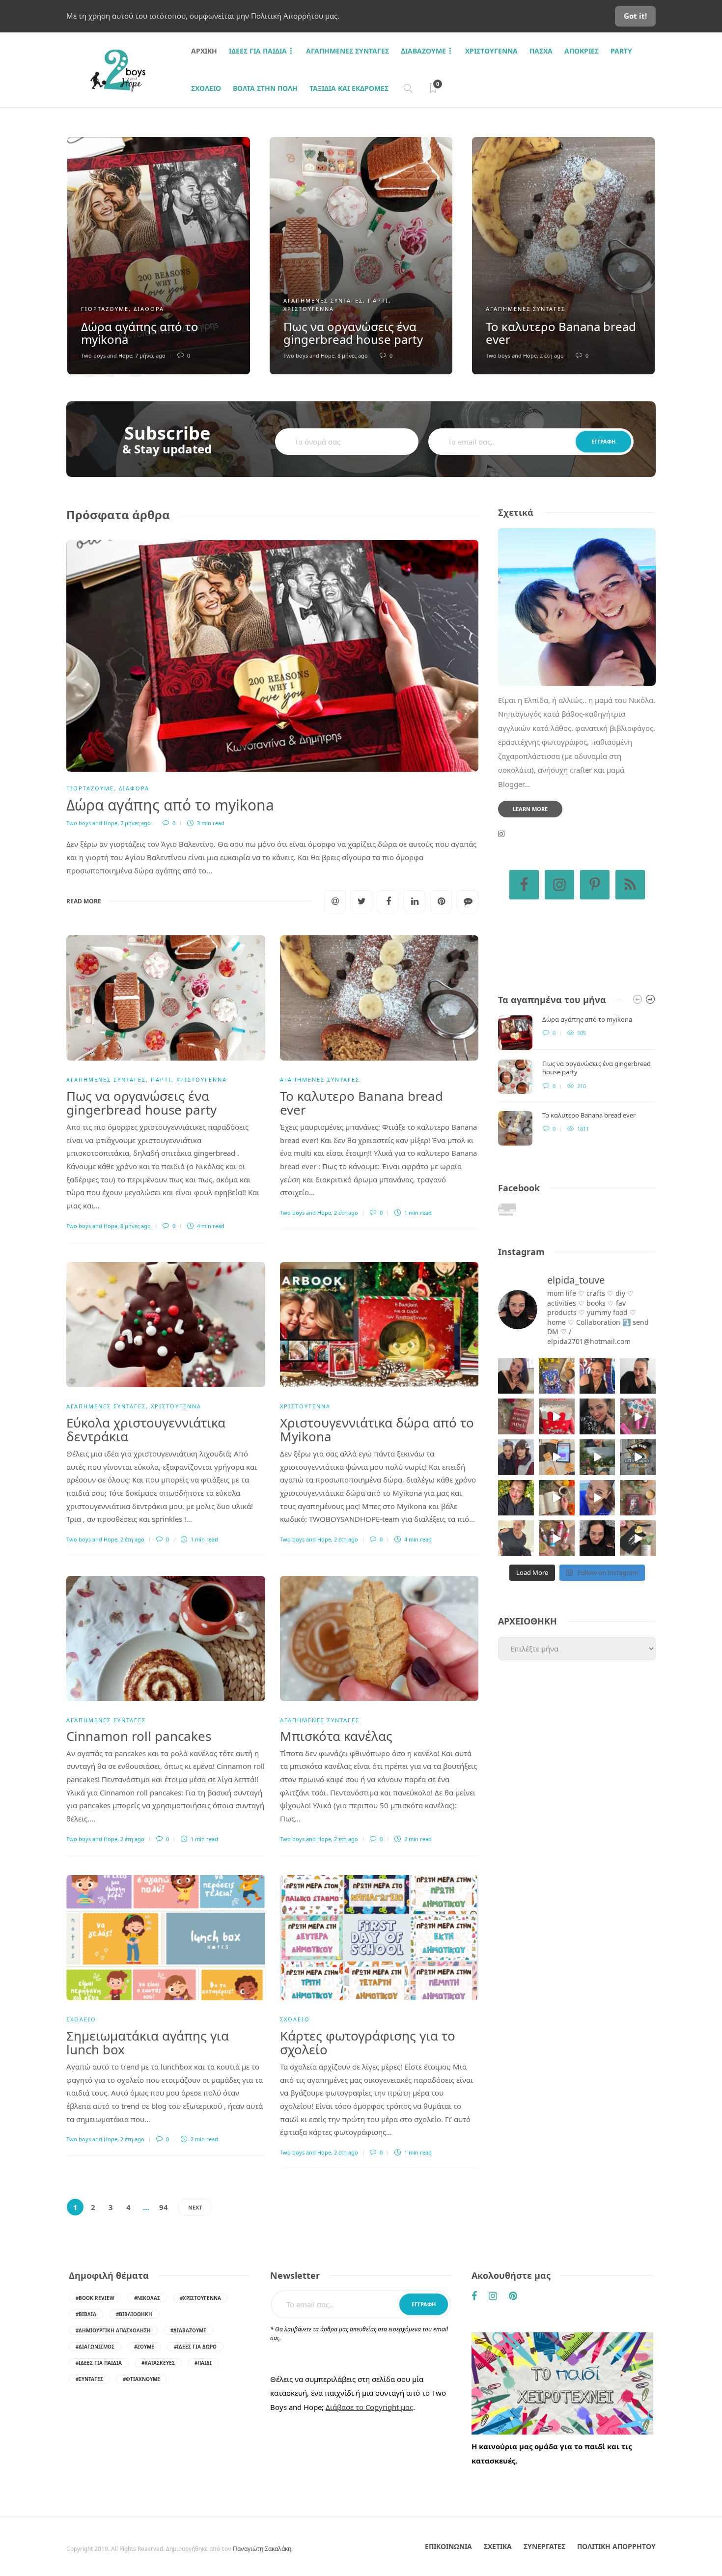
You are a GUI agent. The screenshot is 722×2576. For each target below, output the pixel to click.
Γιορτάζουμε (105, 309)
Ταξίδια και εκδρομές (349, 88)
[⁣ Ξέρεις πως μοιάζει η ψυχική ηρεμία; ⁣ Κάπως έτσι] (597, 1538)
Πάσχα (541, 51)
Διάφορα (149, 309)
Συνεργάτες (544, 2546)
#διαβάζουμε (188, 2330)
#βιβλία (86, 2314)
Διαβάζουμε (423, 51)
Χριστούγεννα (491, 51)
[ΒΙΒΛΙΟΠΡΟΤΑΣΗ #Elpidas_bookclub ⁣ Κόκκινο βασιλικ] (516, 1416)
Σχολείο (206, 88)
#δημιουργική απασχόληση (113, 2330)
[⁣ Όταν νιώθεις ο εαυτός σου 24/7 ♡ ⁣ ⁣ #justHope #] (516, 1538)
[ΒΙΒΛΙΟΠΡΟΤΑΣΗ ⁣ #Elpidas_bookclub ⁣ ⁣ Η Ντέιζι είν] (557, 1376)
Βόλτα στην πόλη (265, 88)
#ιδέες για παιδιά (99, 2363)
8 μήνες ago (353, 355)
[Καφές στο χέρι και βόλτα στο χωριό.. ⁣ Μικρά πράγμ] (638, 1457)
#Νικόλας (147, 2298)
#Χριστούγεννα (200, 2298)
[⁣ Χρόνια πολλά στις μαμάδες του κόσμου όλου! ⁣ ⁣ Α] (516, 1457)
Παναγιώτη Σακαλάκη (262, 2549)
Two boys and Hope (107, 355)
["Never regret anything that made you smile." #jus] (597, 1376)
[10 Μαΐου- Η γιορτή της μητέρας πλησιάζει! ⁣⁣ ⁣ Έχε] (557, 1538)
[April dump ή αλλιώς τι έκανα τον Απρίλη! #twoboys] (597, 1498)
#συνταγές (89, 2379)
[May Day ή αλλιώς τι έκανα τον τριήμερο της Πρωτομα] (597, 1457)
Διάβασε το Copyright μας (369, 2407)
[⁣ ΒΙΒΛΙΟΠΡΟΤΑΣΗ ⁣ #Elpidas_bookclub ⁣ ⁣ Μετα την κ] (638, 1498)
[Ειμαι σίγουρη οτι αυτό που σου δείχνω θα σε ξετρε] (557, 1416)
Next (195, 2207)
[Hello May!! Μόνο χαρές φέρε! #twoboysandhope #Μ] (557, 1498)
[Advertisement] (577, 1756)
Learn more (530, 809)
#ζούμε (144, 2347)
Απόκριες (582, 51)
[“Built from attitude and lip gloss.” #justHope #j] (638, 1376)
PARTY (621, 51)
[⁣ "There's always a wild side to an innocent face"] (597, 1416)
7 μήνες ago (150, 355)
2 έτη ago (552, 355)
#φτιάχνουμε (141, 2379)
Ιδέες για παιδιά (258, 51)
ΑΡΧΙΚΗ (204, 51)
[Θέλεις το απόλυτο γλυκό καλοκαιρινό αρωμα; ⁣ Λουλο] (638, 1416)
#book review (95, 2298)
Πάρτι (378, 300)
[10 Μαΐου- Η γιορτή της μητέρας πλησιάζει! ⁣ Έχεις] (638, 1538)
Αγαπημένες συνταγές (347, 51)
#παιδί (203, 2363)
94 (164, 2207)
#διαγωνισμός (95, 2347)
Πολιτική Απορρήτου (616, 2546)
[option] (159, 256)
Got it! (635, 16)
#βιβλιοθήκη (134, 2314)
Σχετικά (498, 2546)
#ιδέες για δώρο (195, 2347)
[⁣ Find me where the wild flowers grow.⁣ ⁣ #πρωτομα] (516, 1498)
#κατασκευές (158, 2363)
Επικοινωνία (448, 2546)
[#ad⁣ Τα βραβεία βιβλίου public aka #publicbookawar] (557, 1457)
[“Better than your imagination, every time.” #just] (516, 1376)
